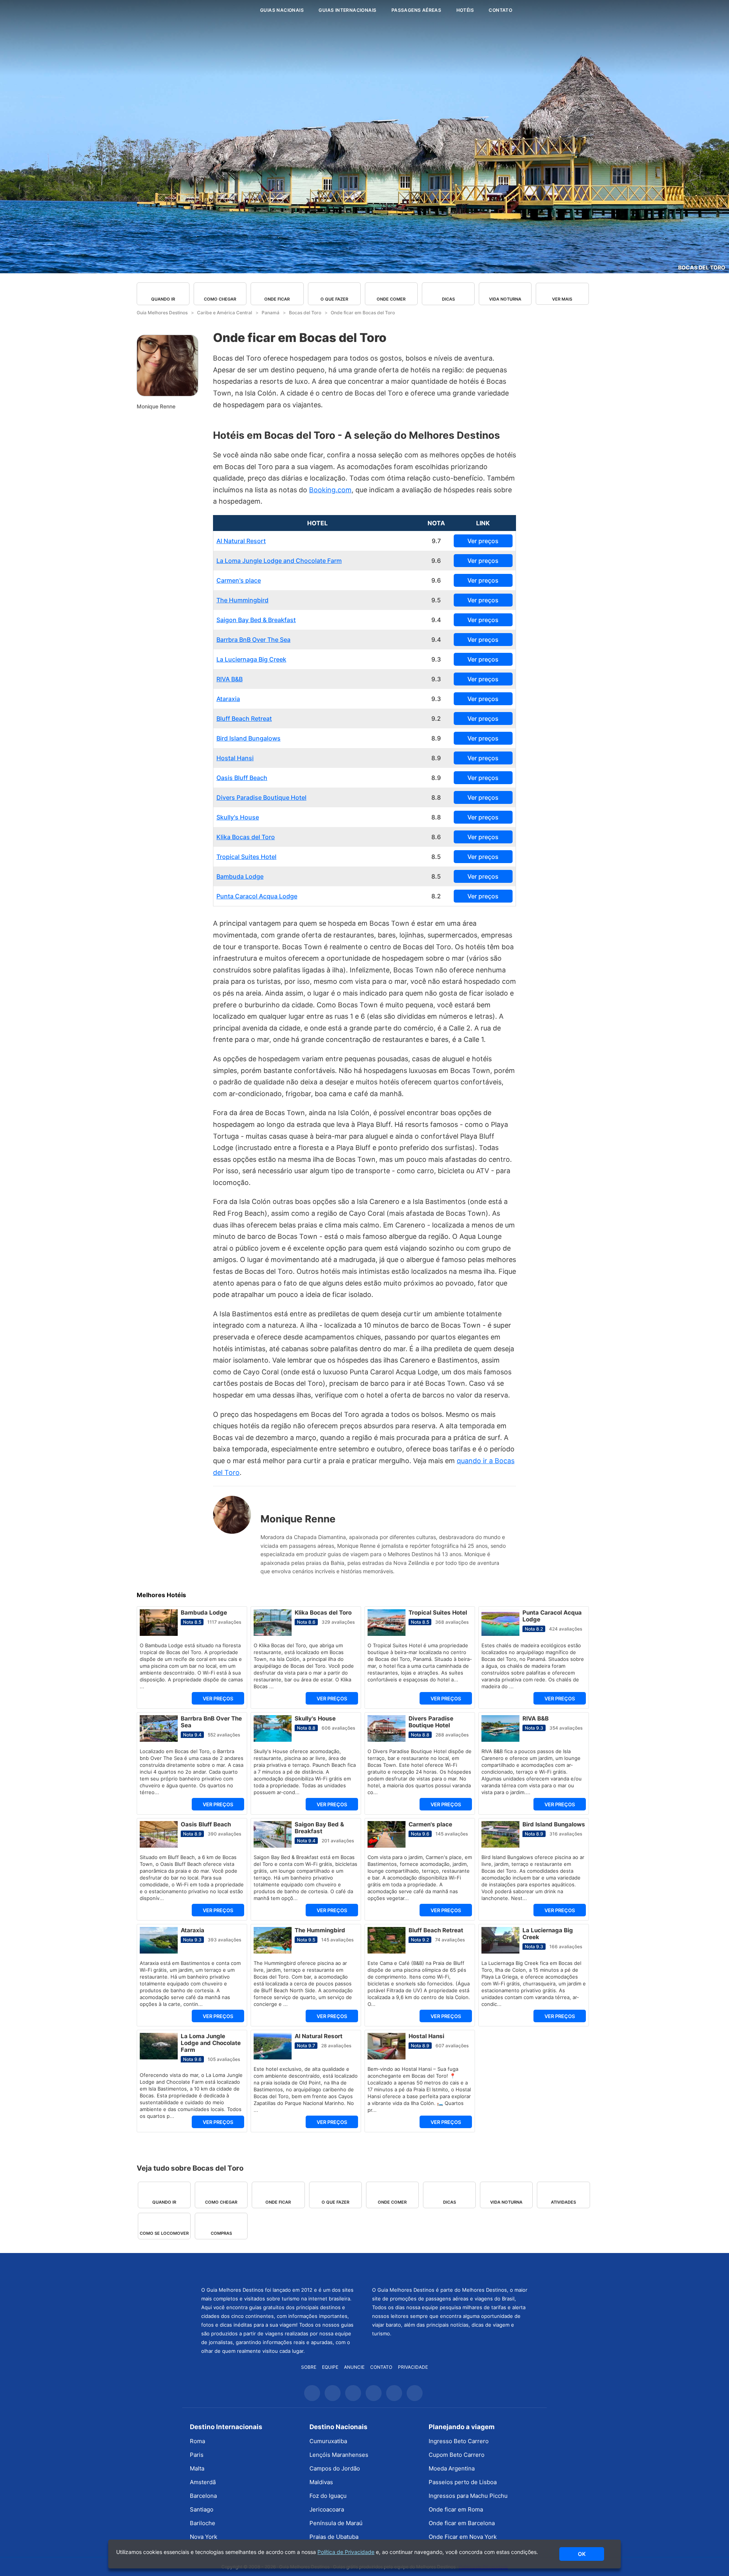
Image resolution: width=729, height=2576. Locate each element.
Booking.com (330, 490)
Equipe (330, 2367)
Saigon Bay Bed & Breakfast (256, 620)
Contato (500, 10)
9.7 (436, 541)
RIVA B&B (230, 679)
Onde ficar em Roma (456, 2509)
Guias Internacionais (347, 10)
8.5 (436, 857)
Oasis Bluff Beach (242, 778)
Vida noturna (505, 299)
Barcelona (203, 2496)
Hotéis (465, 10)
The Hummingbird (242, 600)
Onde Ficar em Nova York (463, 2537)
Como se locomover (164, 2233)
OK (582, 2554)
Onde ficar (277, 299)
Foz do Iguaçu (328, 2496)
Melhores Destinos (450, 2269)
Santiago (202, 2509)
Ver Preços (218, 1698)
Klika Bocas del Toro (246, 837)
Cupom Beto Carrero (457, 2455)
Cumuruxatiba (328, 2441)
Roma (197, 2441)
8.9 (436, 738)
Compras (221, 2233)
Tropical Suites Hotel (246, 857)
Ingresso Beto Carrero (459, 2441)
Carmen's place (239, 580)
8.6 (436, 837)
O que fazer (334, 299)
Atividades (563, 2202)
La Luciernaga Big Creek (251, 659)
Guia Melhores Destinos (208, 10)
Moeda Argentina (452, 2468)
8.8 (436, 797)
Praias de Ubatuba (334, 2537)
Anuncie (354, 2367)
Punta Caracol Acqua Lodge (257, 896)
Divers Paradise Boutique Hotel (261, 797)
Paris (197, 2455)
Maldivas (321, 2482)
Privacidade (413, 2367)
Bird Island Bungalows (249, 738)
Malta (197, 2468)
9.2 (436, 718)
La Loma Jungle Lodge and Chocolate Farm (279, 561)
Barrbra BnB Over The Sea (253, 640)
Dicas (448, 299)
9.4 (436, 620)
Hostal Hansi (235, 758)
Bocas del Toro (702, 267)
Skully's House (238, 817)
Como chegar (220, 299)
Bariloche (203, 2523)
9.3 (436, 659)
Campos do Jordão (335, 2468)
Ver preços (483, 541)
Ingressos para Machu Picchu (468, 2496)
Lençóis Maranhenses (339, 2455)
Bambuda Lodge (240, 876)
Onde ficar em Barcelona (462, 2523)
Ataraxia (228, 699)
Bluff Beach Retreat (244, 718)
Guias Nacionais (282, 10)
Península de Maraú (336, 2523)
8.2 (436, 896)
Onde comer (391, 299)
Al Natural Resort (241, 541)
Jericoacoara (327, 2509)
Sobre (309, 2367)
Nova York (204, 2537)
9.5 (436, 600)
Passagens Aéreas (416, 10)
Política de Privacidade (346, 2552)
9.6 (436, 561)
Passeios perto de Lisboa (463, 2482)
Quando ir (163, 299)
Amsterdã (203, 2482)
